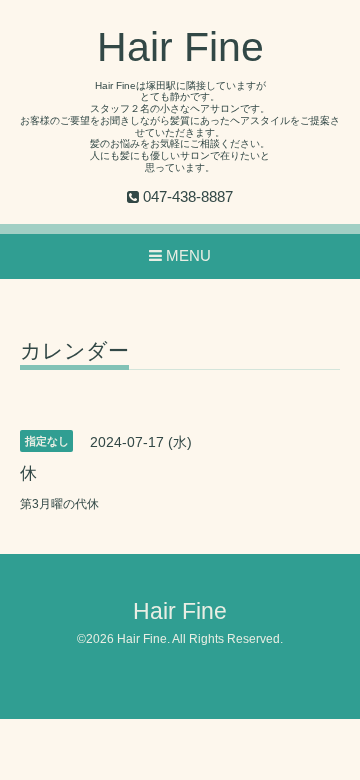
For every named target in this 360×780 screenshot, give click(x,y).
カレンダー (74, 351)
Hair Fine (180, 47)
